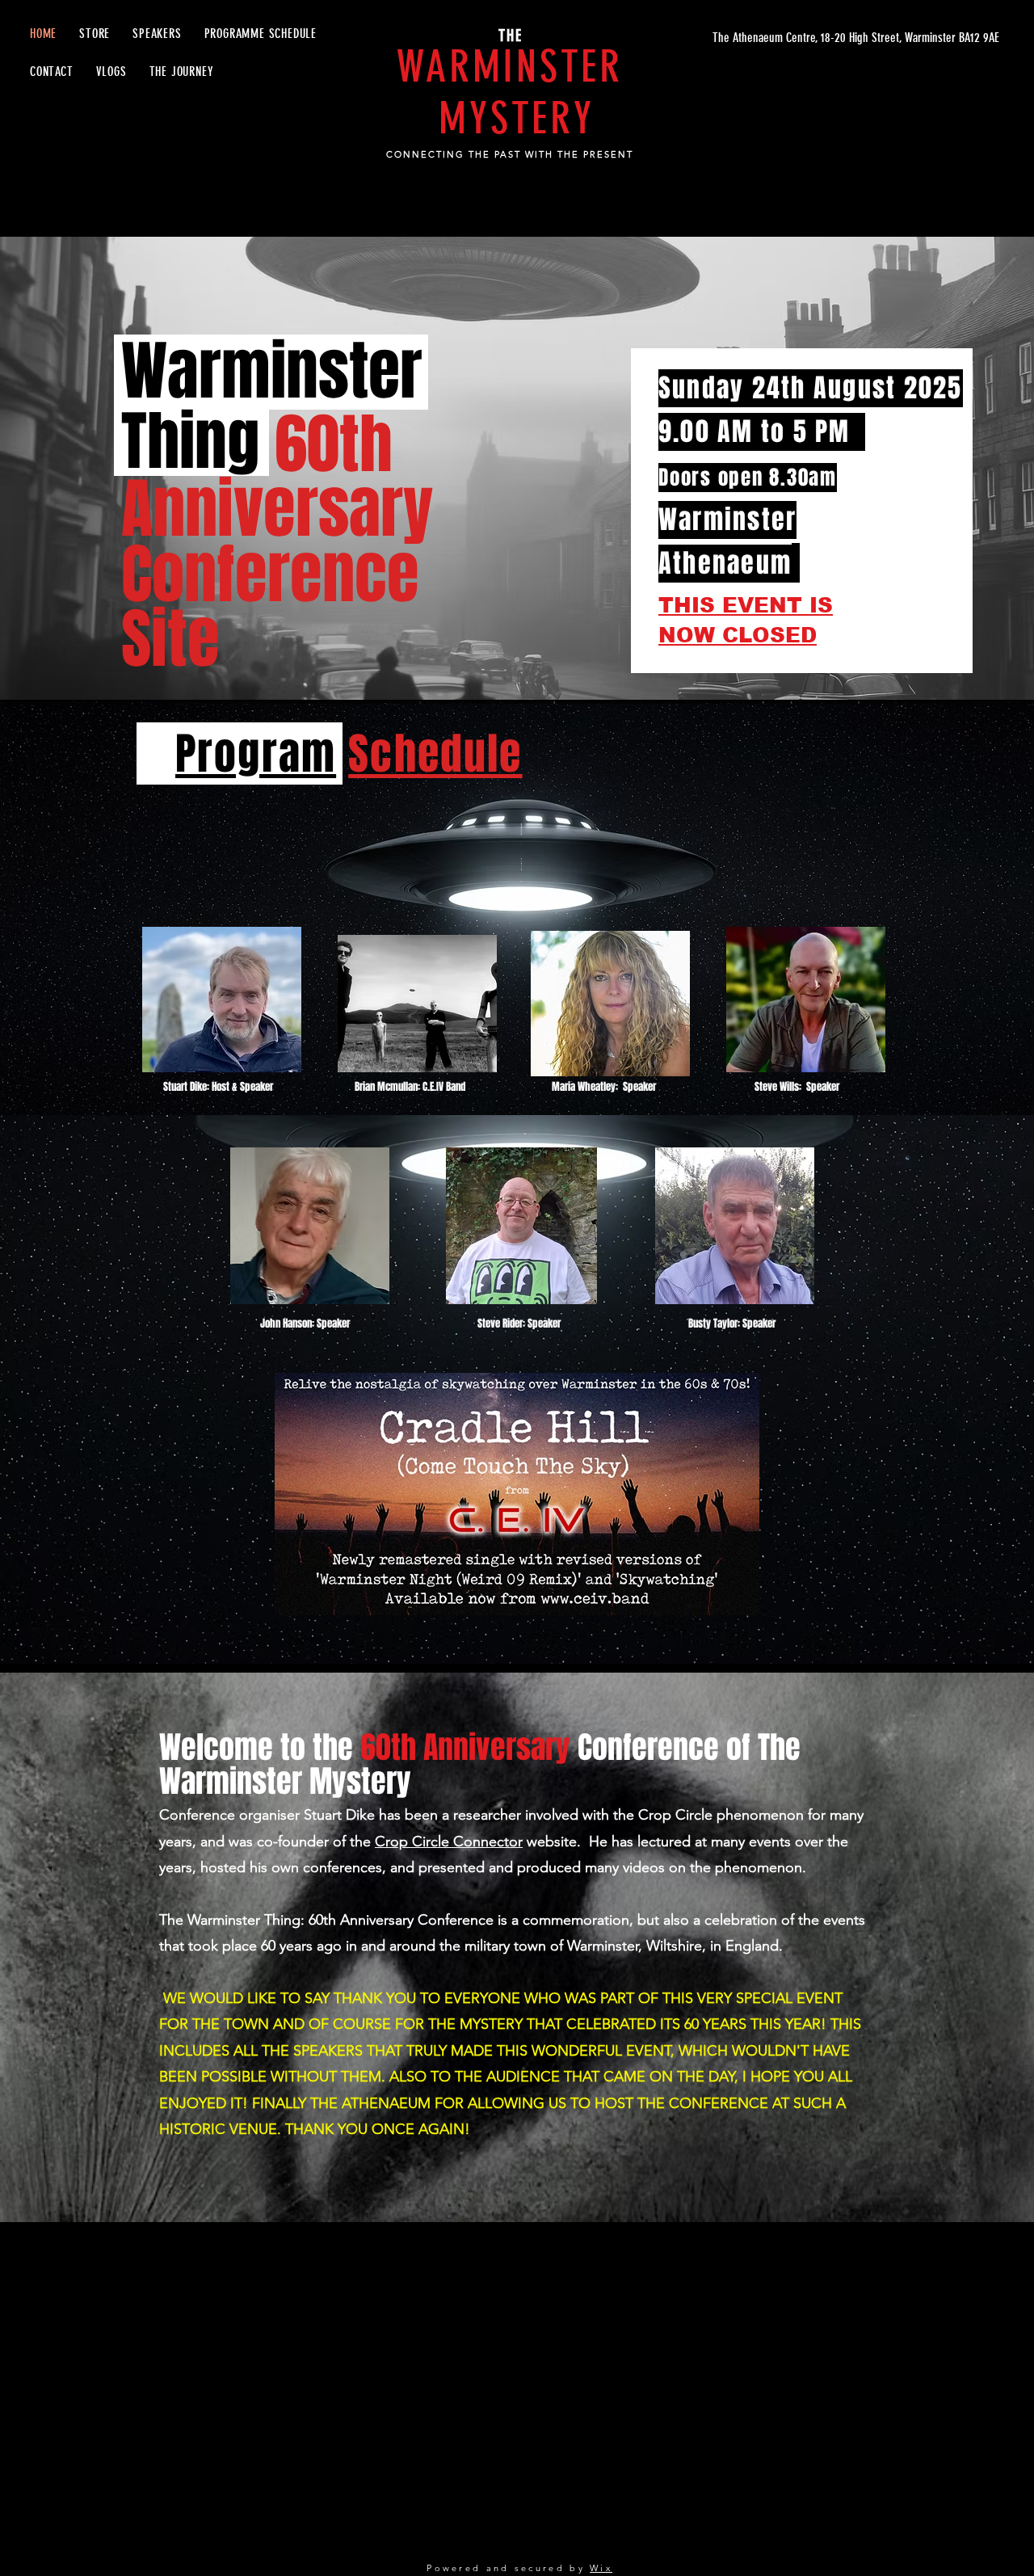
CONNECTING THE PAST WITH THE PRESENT (509, 154)
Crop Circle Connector (449, 1842)
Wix (601, 2568)
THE (511, 36)
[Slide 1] (517, 659)
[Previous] (91, 469)
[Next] (943, 469)
